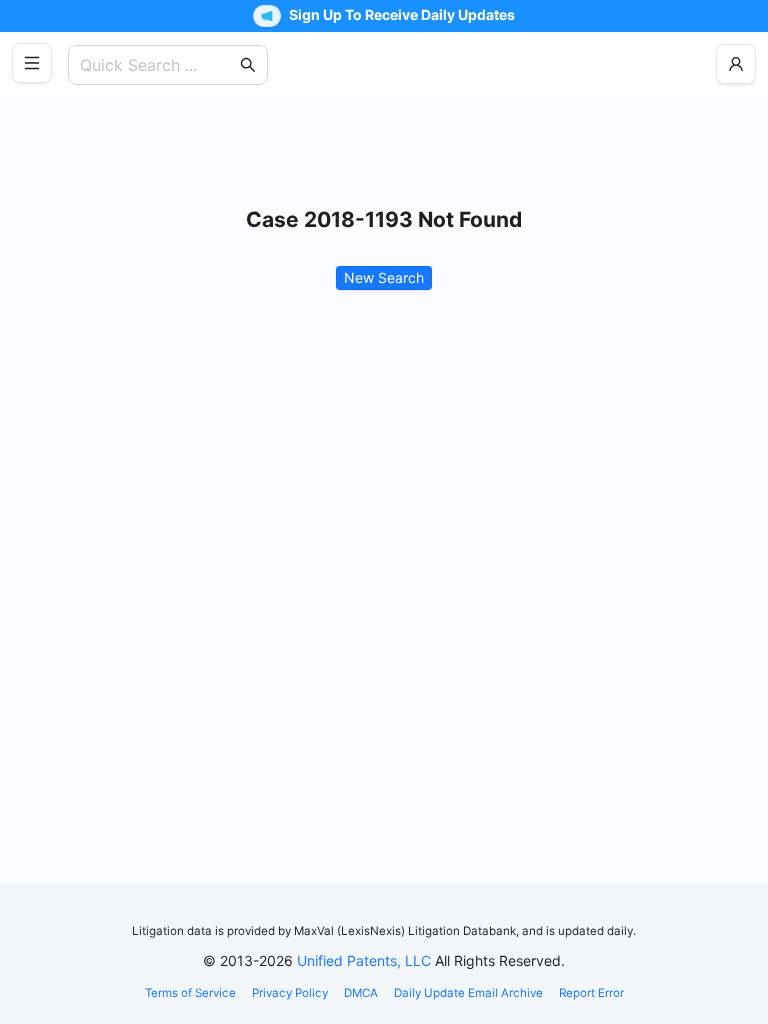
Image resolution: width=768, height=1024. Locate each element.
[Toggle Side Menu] (32, 63)
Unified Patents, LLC (364, 960)
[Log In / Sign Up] (736, 64)
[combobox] (158, 65)
